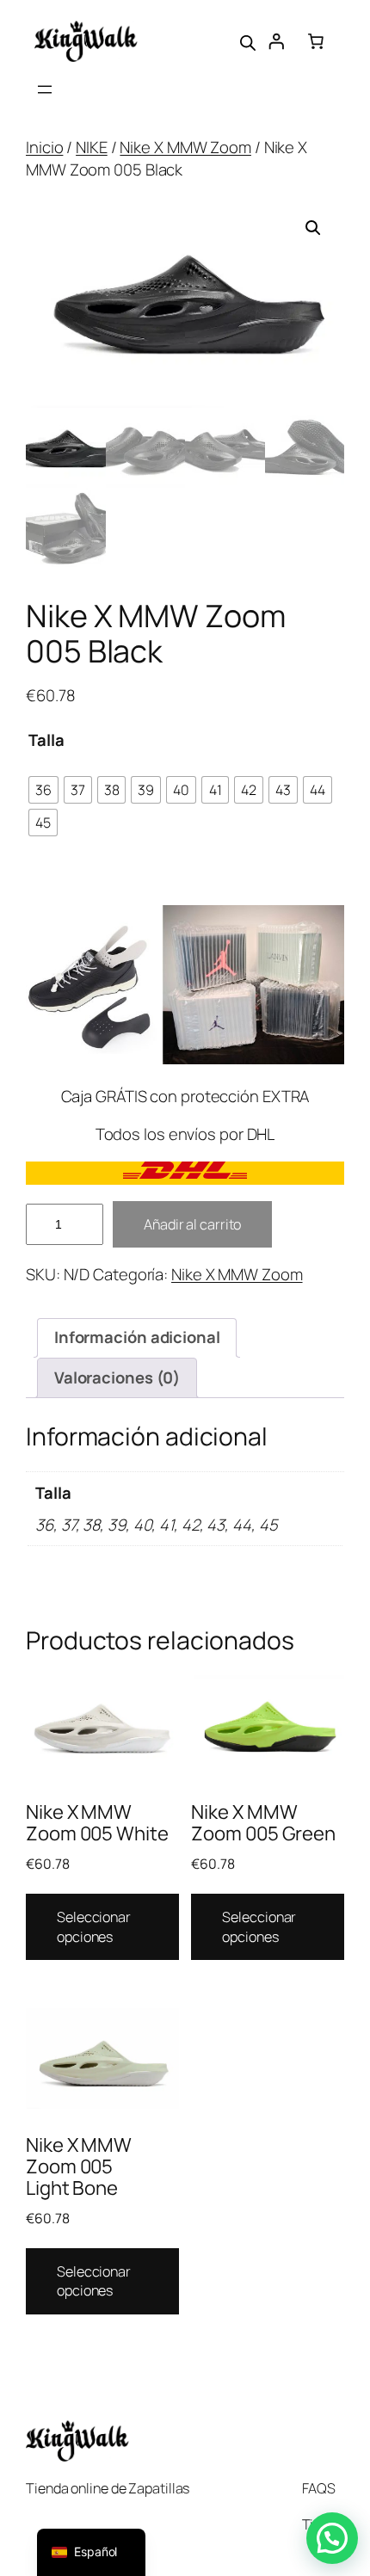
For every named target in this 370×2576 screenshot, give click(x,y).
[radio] (43, 790)
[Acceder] (276, 41)
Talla (46, 740)
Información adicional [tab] (137, 1337)
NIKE (92, 147)
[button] (313, 228)
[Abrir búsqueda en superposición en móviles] (248, 41)
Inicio (44, 147)
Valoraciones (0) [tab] (117, 1377)
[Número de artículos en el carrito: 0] (316, 41)
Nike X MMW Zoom (185, 147)
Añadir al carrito (192, 1224)
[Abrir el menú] (45, 89)
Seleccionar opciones (94, 1927)
